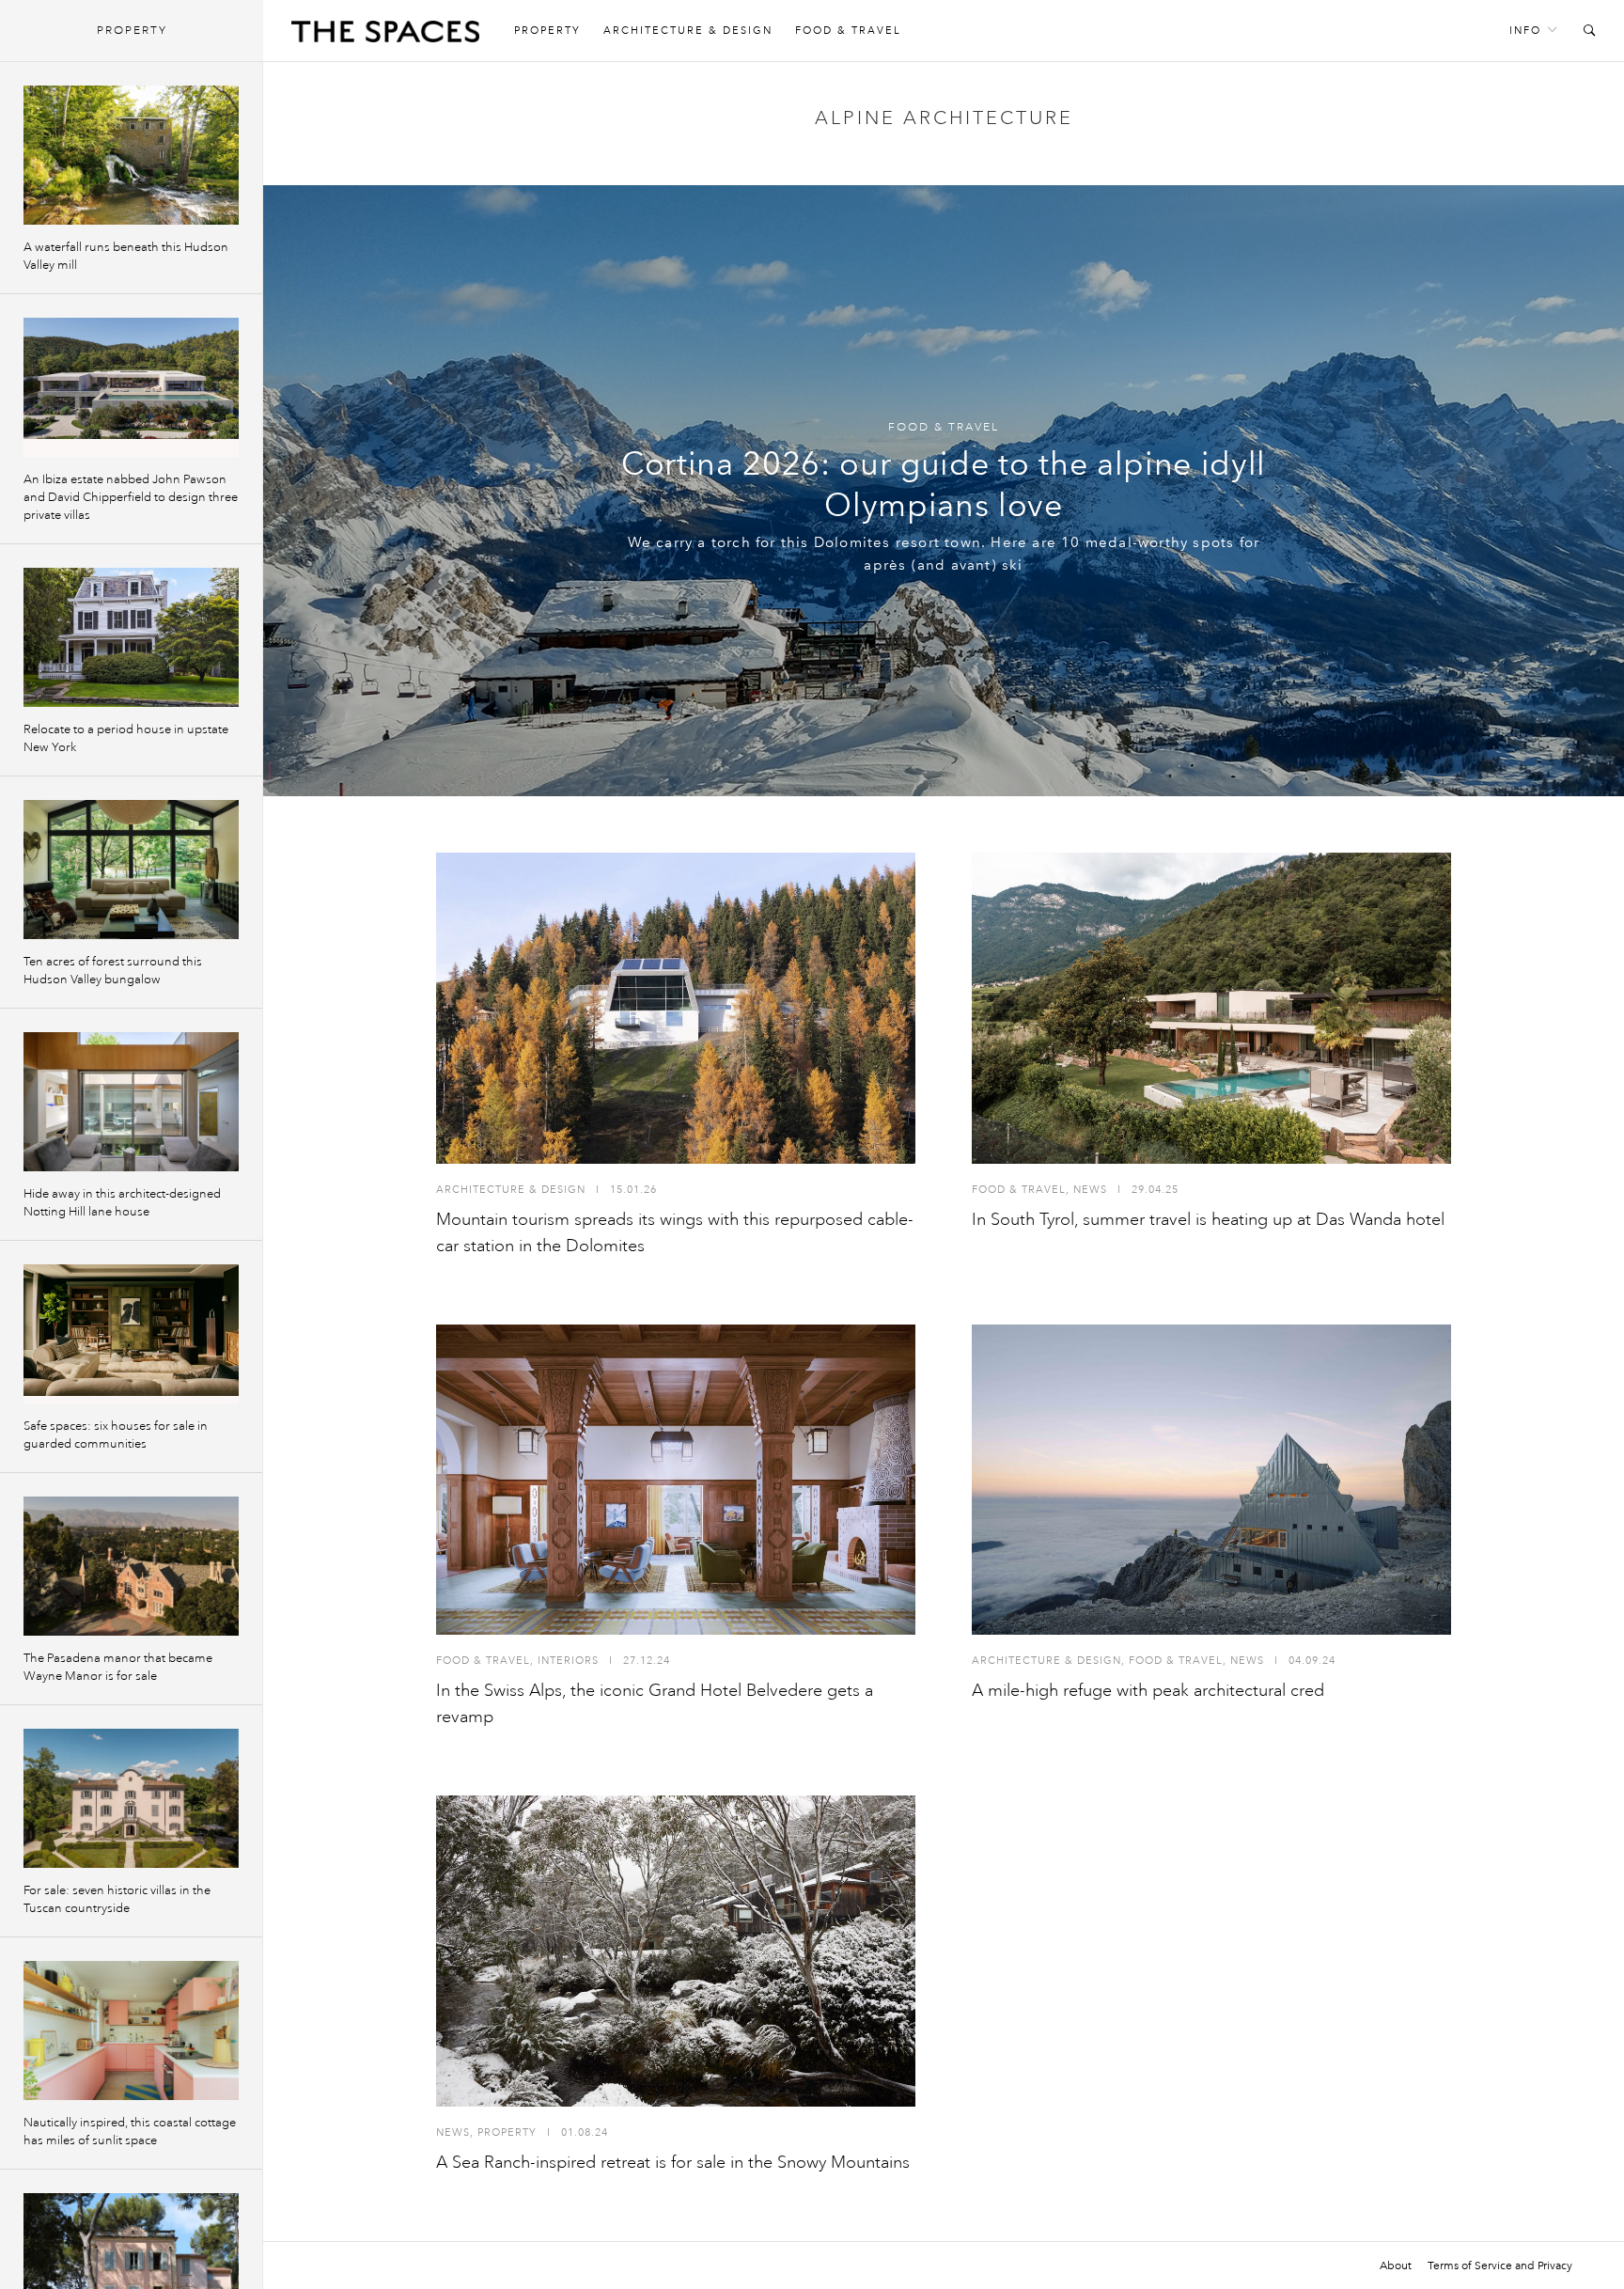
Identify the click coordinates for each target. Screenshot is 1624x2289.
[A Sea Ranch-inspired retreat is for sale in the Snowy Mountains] (676, 1951)
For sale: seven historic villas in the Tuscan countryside (117, 1899)
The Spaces (385, 36)
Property (547, 31)
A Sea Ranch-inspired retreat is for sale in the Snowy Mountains (673, 2162)
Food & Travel (848, 31)
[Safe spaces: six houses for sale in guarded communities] (131, 1334)
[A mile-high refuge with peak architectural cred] (1211, 1480)
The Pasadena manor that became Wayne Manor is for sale (118, 1667)
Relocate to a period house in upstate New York (126, 738)
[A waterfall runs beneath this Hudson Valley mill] (131, 155)
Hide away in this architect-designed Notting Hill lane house (122, 1203)
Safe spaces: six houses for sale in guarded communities (116, 1435)
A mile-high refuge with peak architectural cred (1148, 1690)
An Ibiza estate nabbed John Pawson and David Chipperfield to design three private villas (131, 497)
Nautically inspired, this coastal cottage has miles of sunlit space (130, 2132)
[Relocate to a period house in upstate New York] (131, 637)
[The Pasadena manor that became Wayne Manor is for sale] (131, 1566)
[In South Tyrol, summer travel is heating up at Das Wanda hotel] (1211, 1008)
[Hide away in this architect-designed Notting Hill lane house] (131, 1102)
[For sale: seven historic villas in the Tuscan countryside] (131, 1798)
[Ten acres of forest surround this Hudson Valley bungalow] (131, 870)
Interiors (568, 1661)
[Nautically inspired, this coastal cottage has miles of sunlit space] (131, 2030)
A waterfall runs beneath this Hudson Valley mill (126, 256)
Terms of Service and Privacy (1500, 2265)
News (1090, 1190)
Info (1525, 31)
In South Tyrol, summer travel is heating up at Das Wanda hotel (1208, 1219)
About (1396, 2265)
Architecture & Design (688, 31)
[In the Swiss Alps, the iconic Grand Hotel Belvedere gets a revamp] (676, 1480)
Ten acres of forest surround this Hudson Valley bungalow (113, 971)
